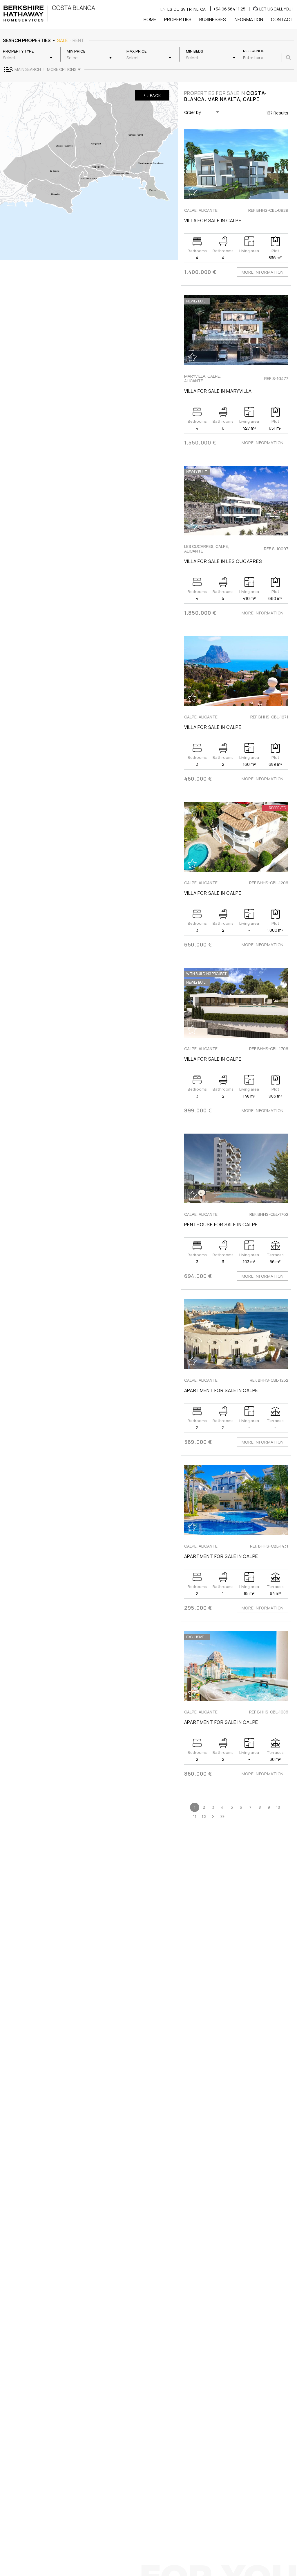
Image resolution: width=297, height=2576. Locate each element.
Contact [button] (282, 19)
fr (189, 9)
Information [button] (248, 19)
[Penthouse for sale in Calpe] (236, 1169)
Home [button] (150, 19)
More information (263, 272)
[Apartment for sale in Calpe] (236, 1334)
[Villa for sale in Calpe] (236, 164)
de (176, 9)
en (163, 9)
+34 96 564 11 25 (229, 9)
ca (203, 9)
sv (183, 9)
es (170, 9)
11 (195, 1816)
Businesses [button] (213, 19)
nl (196, 9)
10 (278, 1807)
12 (204, 1816)
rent (78, 40)
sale (63, 40)
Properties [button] (178, 19)
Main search (28, 69)
